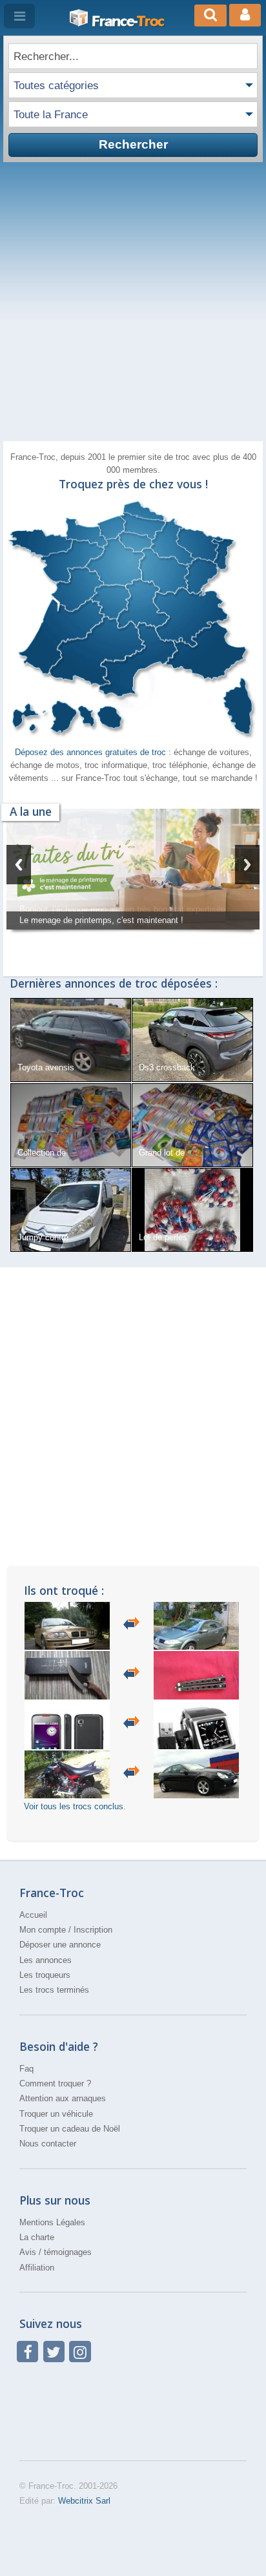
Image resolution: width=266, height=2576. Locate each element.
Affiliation (37, 2268)
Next (247, 865)
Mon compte (43, 1930)
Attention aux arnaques (63, 2098)
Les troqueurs (45, 1975)
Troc (128, 21)
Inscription (93, 1930)
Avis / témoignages (56, 2252)
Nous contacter (48, 2144)
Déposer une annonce (60, 1945)
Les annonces (46, 1960)
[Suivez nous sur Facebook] (27, 2352)
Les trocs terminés (54, 1990)
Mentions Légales (52, 2222)
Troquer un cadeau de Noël (70, 2129)
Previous (19, 865)
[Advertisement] (133, 302)
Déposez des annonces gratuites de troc (92, 752)
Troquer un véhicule (56, 2114)
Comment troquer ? (55, 2083)
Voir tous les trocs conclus (74, 1806)
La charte (37, 2237)
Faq (26, 2069)
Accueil (33, 1915)
